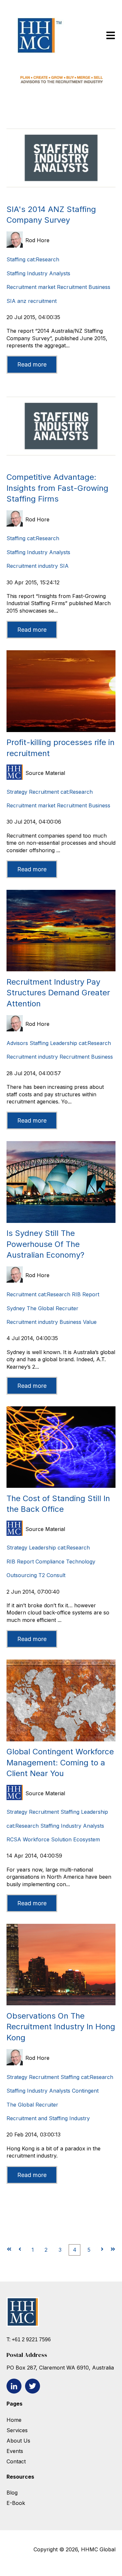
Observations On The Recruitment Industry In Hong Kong (61, 2027)
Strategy (17, 792)
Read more (32, 364)
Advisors (17, 1043)
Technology (81, 1562)
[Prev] (20, 2250)
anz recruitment (37, 301)
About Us (18, 2441)
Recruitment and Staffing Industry (48, 2118)
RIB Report (86, 1294)
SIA (11, 301)
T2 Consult (52, 1575)
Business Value (78, 1322)
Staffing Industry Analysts (38, 273)
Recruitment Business (84, 287)
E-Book (16, 2503)
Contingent (85, 2091)
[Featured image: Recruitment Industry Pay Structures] (61, 969)
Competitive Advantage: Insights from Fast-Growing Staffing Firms (57, 488)
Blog (12, 2493)
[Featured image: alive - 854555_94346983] (61, 730)
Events (16, 2451)
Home (14, 2420)
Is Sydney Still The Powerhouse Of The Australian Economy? (45, 1244)
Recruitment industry (32, 566)
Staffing (16, 259)
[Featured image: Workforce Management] (61, 1739)
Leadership (64, 1043)
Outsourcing (22, 1575)
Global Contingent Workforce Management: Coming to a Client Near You (60, 1762)
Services (17, 2430)
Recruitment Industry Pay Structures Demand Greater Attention (58, 993)
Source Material (45, 773)
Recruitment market (31, 287)
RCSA (14, 1839)
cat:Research (43, 259)
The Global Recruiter (53, 1308)
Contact (16, 2461)
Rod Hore (37, 240)
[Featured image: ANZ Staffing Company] (61, 197)
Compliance (50, 1562)
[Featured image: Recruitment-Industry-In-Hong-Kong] (61, 2003)
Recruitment (44, 792)
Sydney (16, 1308)
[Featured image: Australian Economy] (61, 1221)
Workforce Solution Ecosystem (61, 1839)
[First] (9, 2250)
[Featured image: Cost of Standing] (61, 1486)
